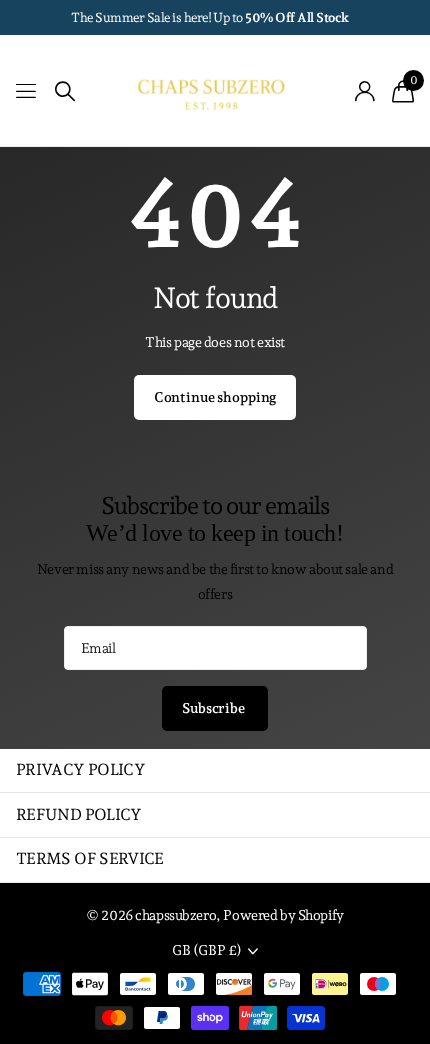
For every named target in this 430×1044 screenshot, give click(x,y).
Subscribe (215, 708)
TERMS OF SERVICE (90, 858)
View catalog (27, 91)
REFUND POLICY (79, 814)
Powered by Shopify (283, 915)
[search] (65, 91)
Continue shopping (215, 397)
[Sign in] (365, 91)
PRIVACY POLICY (80, 769)
